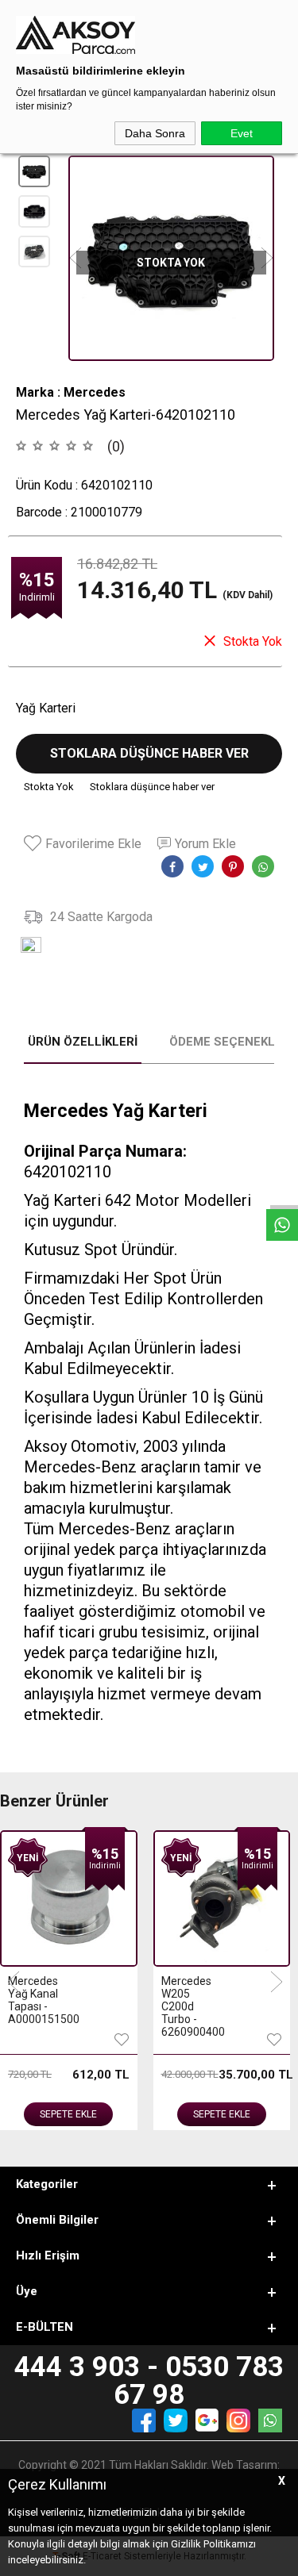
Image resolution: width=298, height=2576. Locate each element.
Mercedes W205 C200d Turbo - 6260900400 (192, 2006)
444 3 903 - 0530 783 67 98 (149, 2381)
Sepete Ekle (68, 2114)
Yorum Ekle (205, 844)
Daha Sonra (155, 133)
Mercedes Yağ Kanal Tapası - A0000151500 (38, 2000)
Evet (242, 133)
